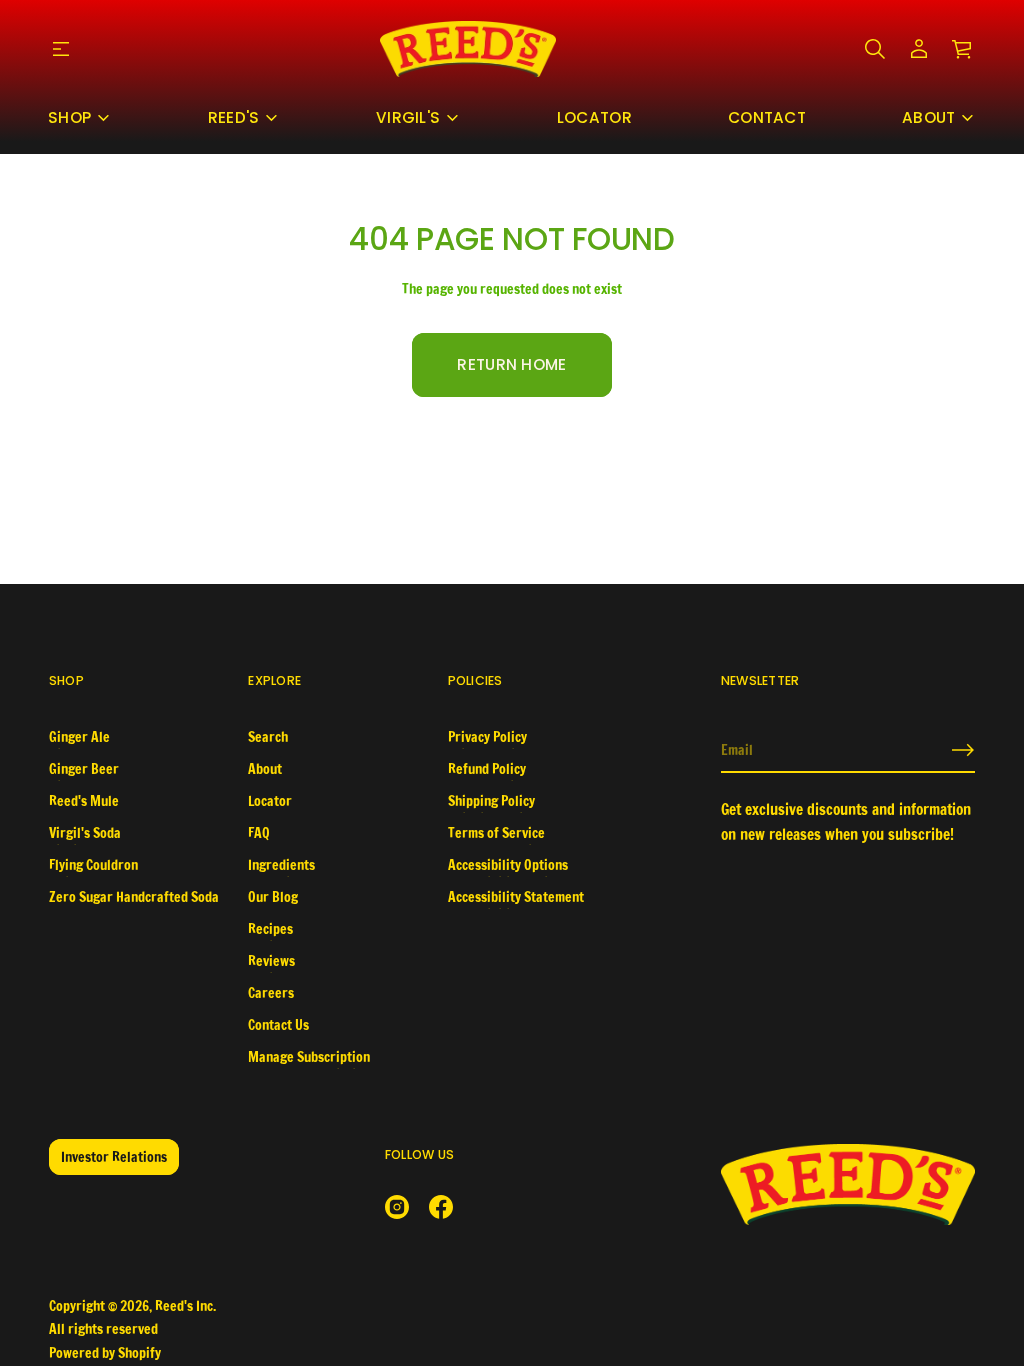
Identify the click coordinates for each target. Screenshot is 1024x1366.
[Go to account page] (919, 49)
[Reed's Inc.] (468, 49)
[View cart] (963, 49)
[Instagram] (397, 1207)
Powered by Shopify (105, 1353)
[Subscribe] (963, 750)
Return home (511, 364)
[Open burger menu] (61, 49)
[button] (875, 49)
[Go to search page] (875, 49)
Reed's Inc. (185, 1306)
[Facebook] (441, 1207)
